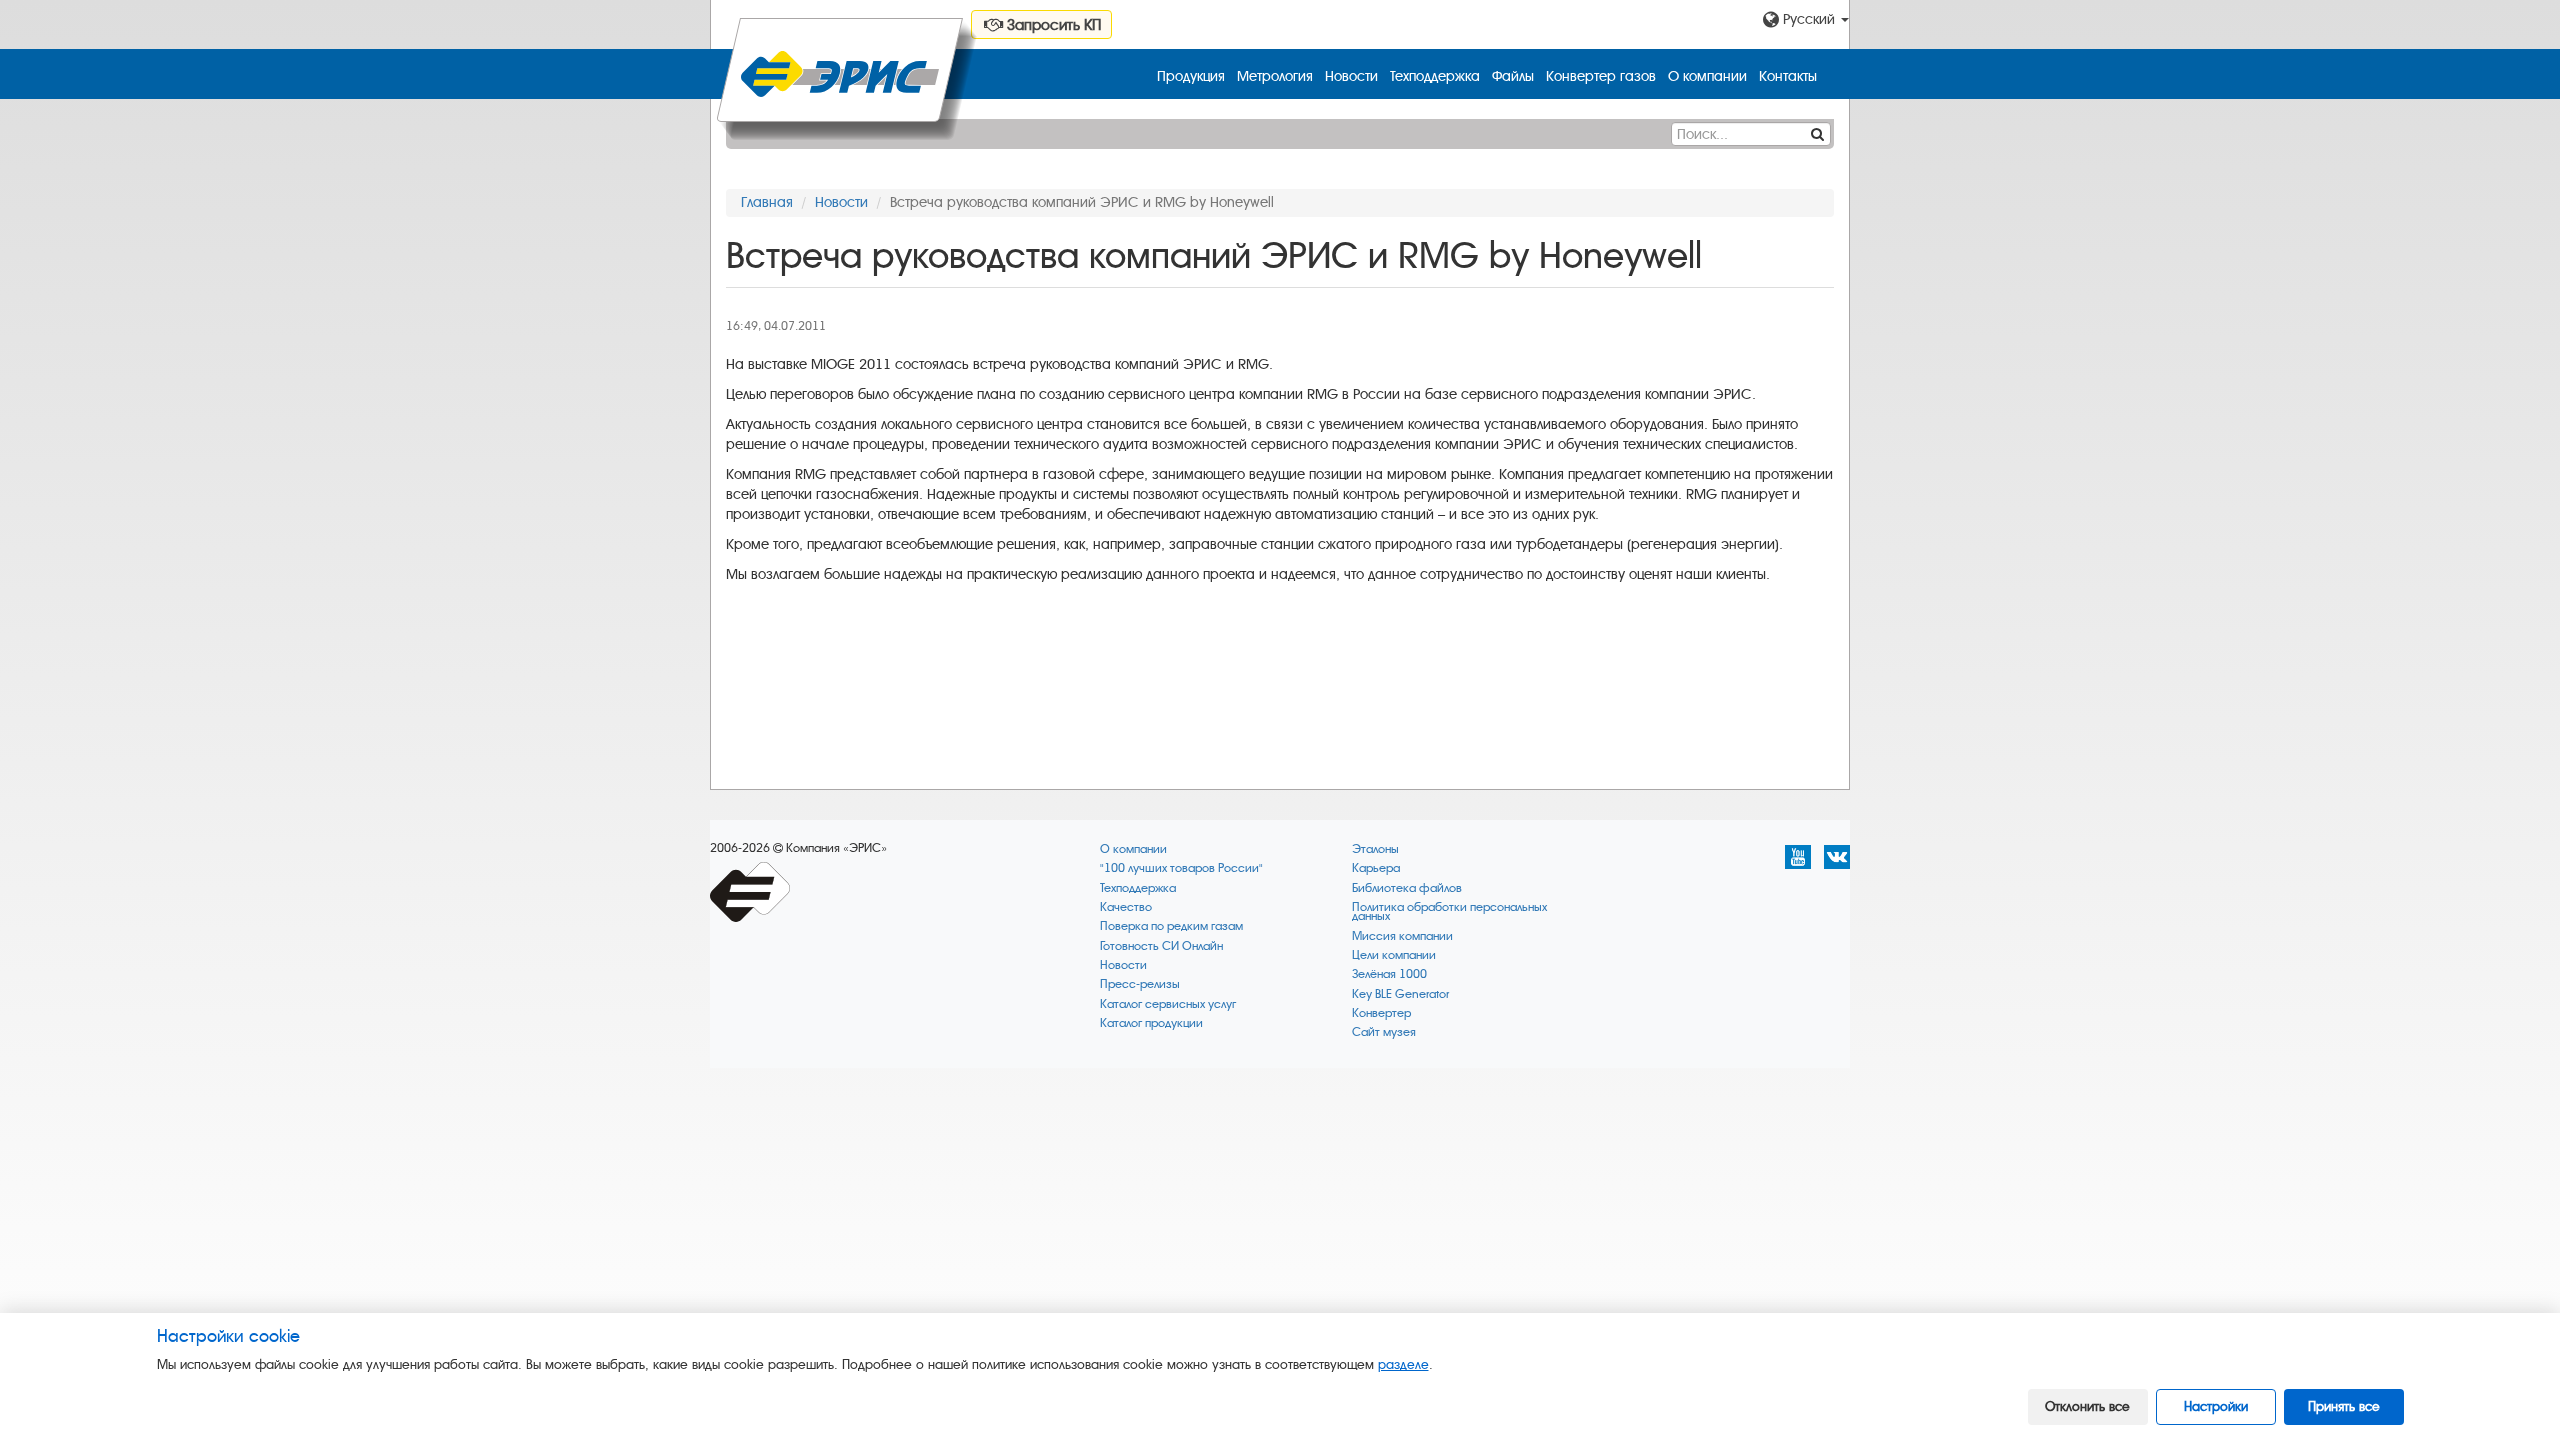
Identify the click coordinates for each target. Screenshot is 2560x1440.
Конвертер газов (1601, 76)
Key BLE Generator (1400, 994)
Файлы (1513, 76)
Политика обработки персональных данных (1449, 912)
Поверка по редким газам (1171, 926)
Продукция (1191, 76)
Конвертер (1381, 1013)
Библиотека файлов (1407, 888)
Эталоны (1375, 849)
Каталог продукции (1151, 1023)
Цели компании (1394, 955)
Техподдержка (1435, 76)
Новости (1351, 76)
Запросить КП (1052, 25)
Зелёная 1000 (1389, 974)
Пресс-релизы (1140, 984)
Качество (1126, 907)
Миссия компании (1402, 936)
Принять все (2344, 1406)
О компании (1707, 76)
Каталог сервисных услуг (1168, 1004)
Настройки (2216, 1406)
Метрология (1275, 76)
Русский (1809, 19)
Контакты (1788, 76)
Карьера (1376, 868)
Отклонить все (2087, 1406)
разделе (1403, 1364)
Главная (767, 202)
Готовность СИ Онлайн (1161, 946)
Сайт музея (1384, 1032)
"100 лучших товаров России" (1181, 868)
